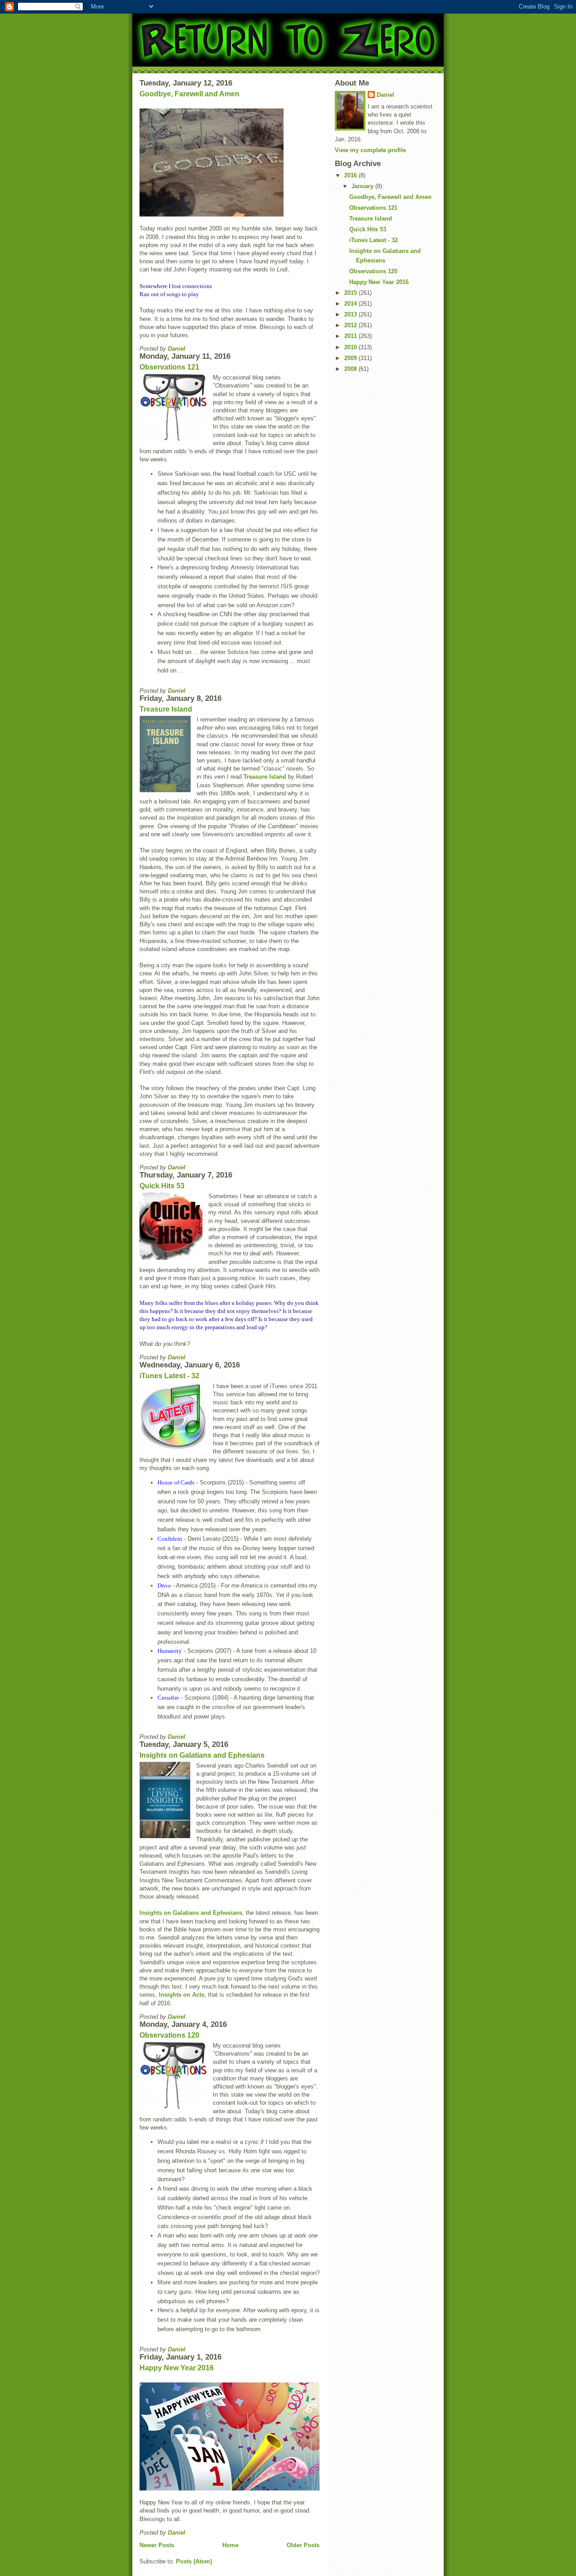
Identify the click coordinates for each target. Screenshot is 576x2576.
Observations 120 (169, 2035)
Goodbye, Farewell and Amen (189, 94)
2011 (351, 336)
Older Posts (303, 2545)
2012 (351, 325)
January (363, 186)
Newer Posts (157, 2545)
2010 (351, 347)
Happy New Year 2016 (177, 2368)
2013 (351, 314)
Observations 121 (169, 367)
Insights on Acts (182, 1995)
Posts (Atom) (194, 2561)
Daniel (385, 95)
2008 (351, 369)
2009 (351, 358)
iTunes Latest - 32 (169, 1376)
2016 (351, 175)
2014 (351, 304)
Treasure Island (166, 709)
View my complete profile (370, 150)
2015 (351, 293)
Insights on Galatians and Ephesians (202, 1755)
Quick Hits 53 (162, 1186)
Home (230, 2545)
